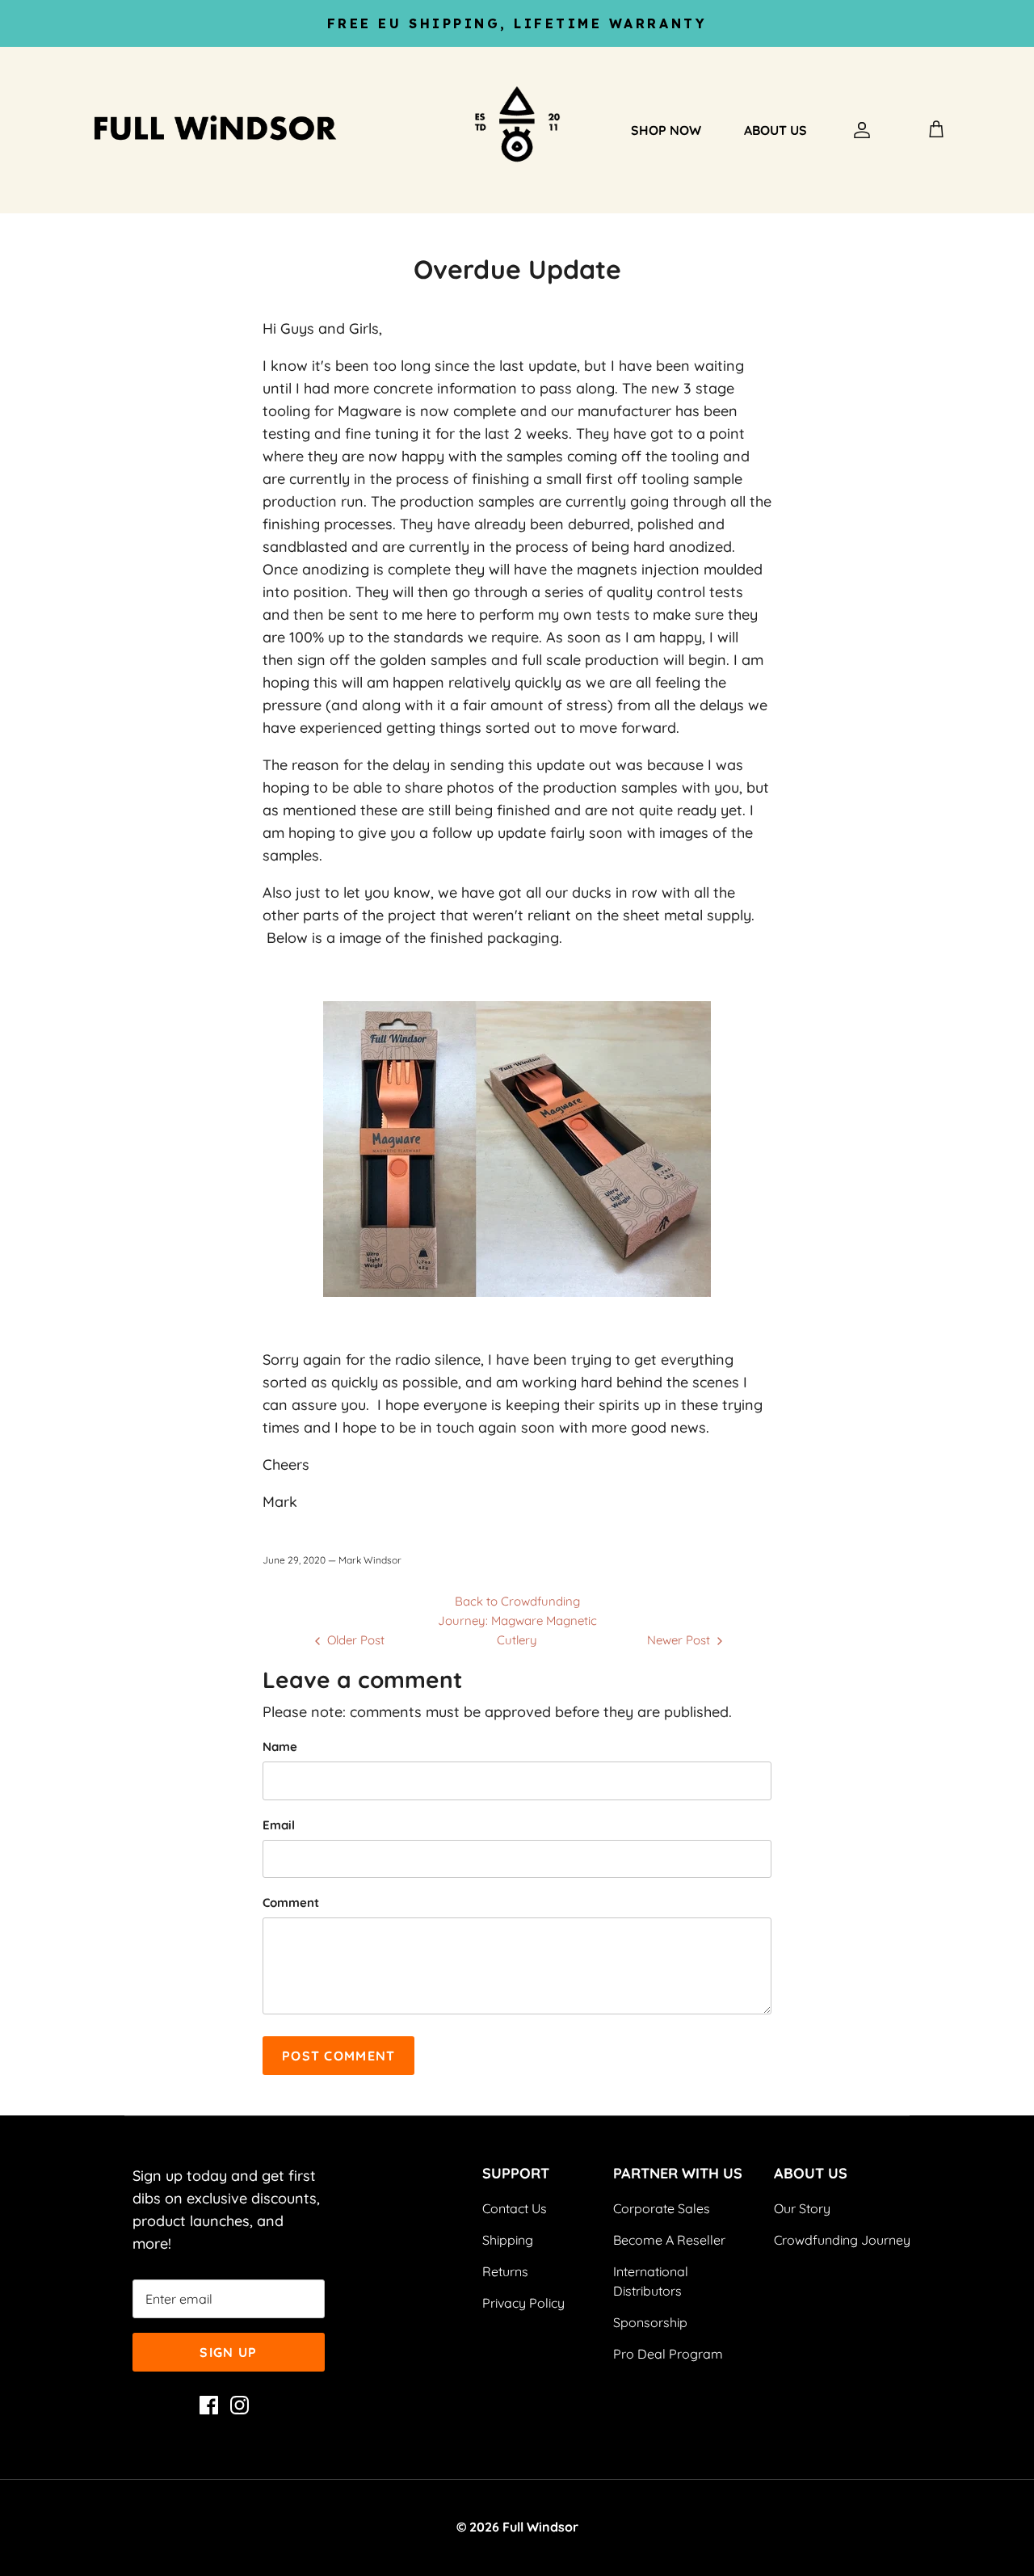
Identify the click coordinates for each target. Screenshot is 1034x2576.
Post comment (338, 2056)
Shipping (508, 2240)
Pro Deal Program (668, 2354)
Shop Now (666, 130)
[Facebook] (209, 2405)
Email (279, 1825)
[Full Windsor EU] (246, 130)
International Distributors (651, 2281)
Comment (291, 1903)
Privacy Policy (523, 2303)
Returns (505, 2271)
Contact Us (515, 2208)
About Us (775, 130)
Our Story (802, 2208)
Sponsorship (650, 2322)
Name (280, 1747)
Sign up (228, 2352)
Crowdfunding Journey (838, 2240)
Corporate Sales (662, 2208)
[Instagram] (240, 2405)
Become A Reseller (669, 2240)
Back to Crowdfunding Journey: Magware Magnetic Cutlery (517, 1621)
